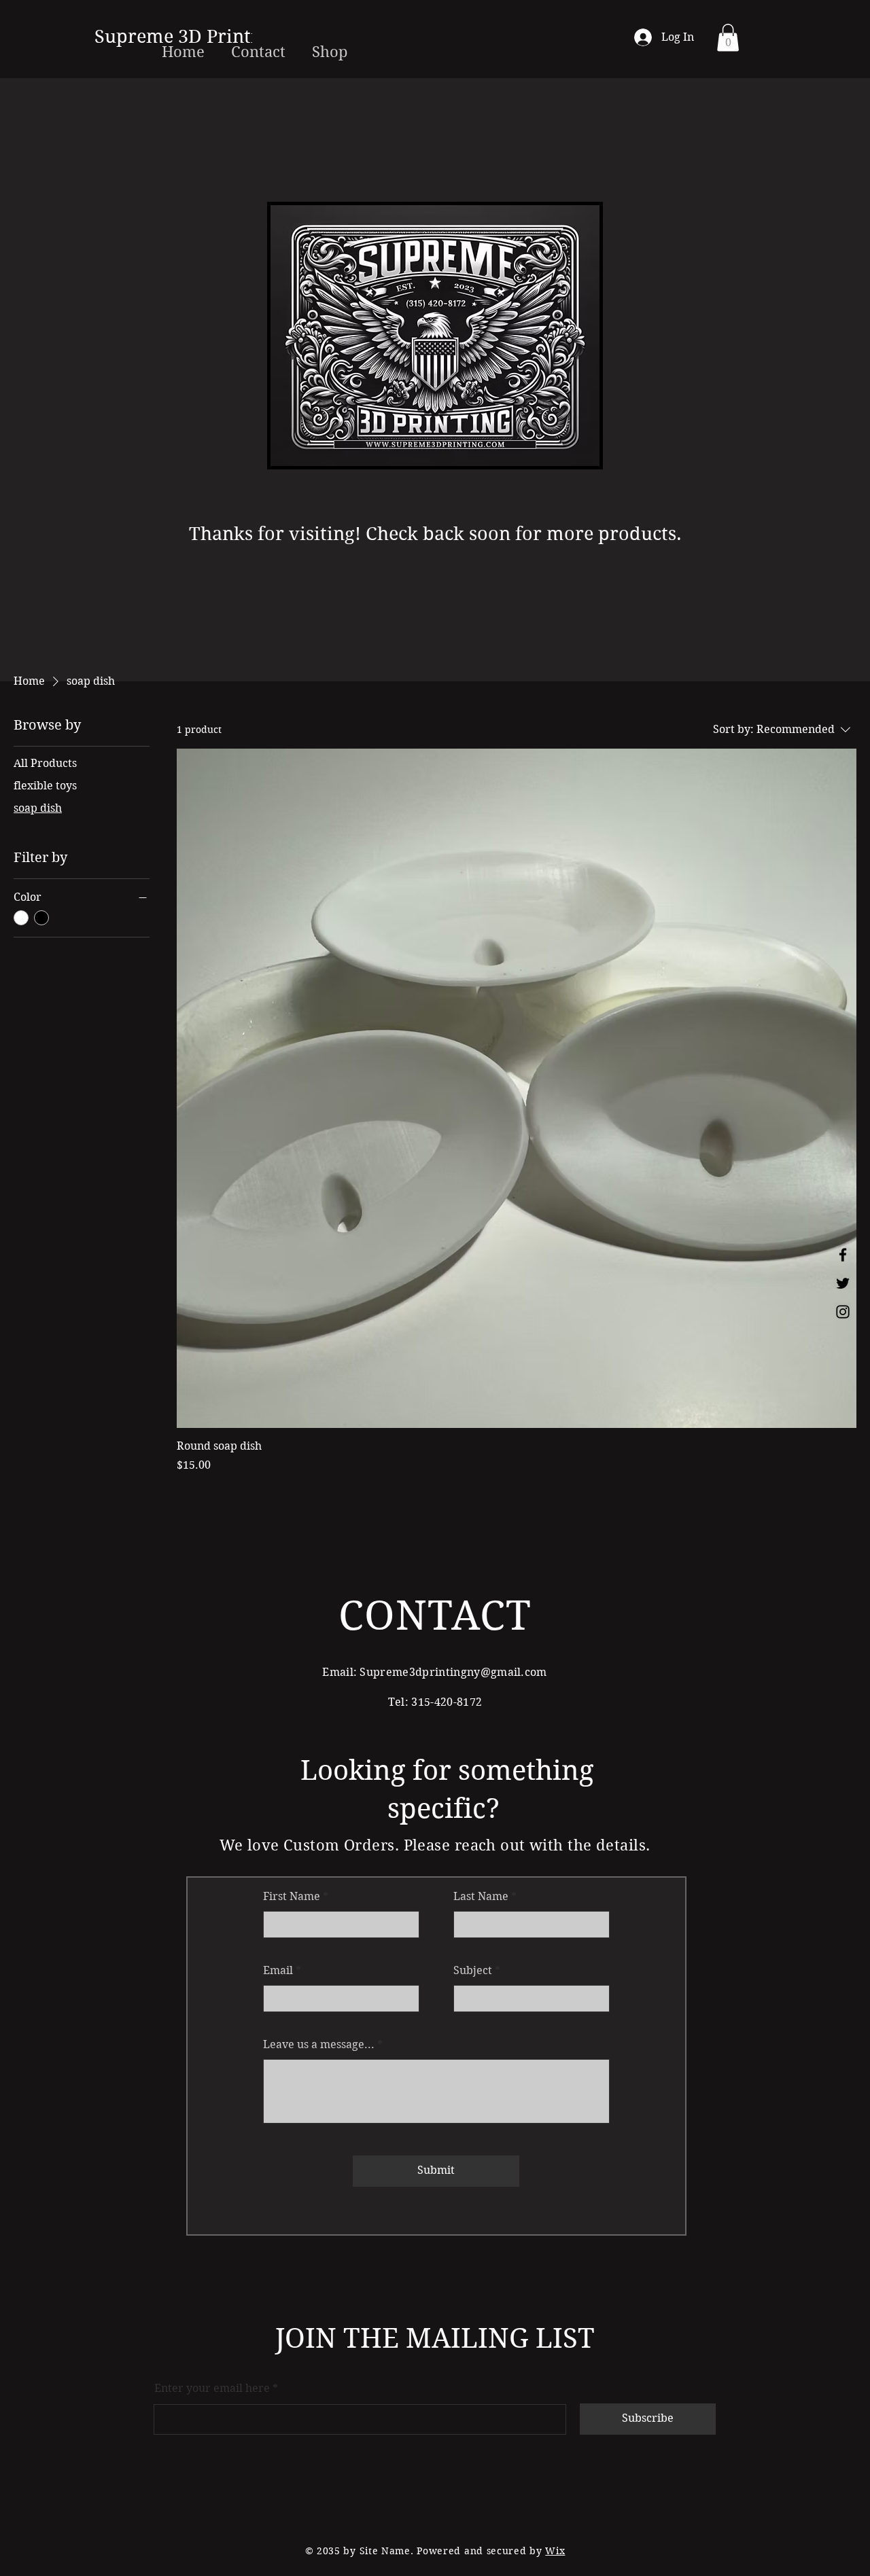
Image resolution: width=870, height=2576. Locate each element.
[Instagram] (843, 1312)
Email (278, 1971)
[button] (728, 38)
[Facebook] (843, 1255)
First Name (292, 1897)
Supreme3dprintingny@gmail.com (453, 1672)
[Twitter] (843, 1283)
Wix (555, 2551)
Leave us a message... (319, 2045)
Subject (473, 1971)
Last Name (481, 1897)
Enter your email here (212, 2389)
